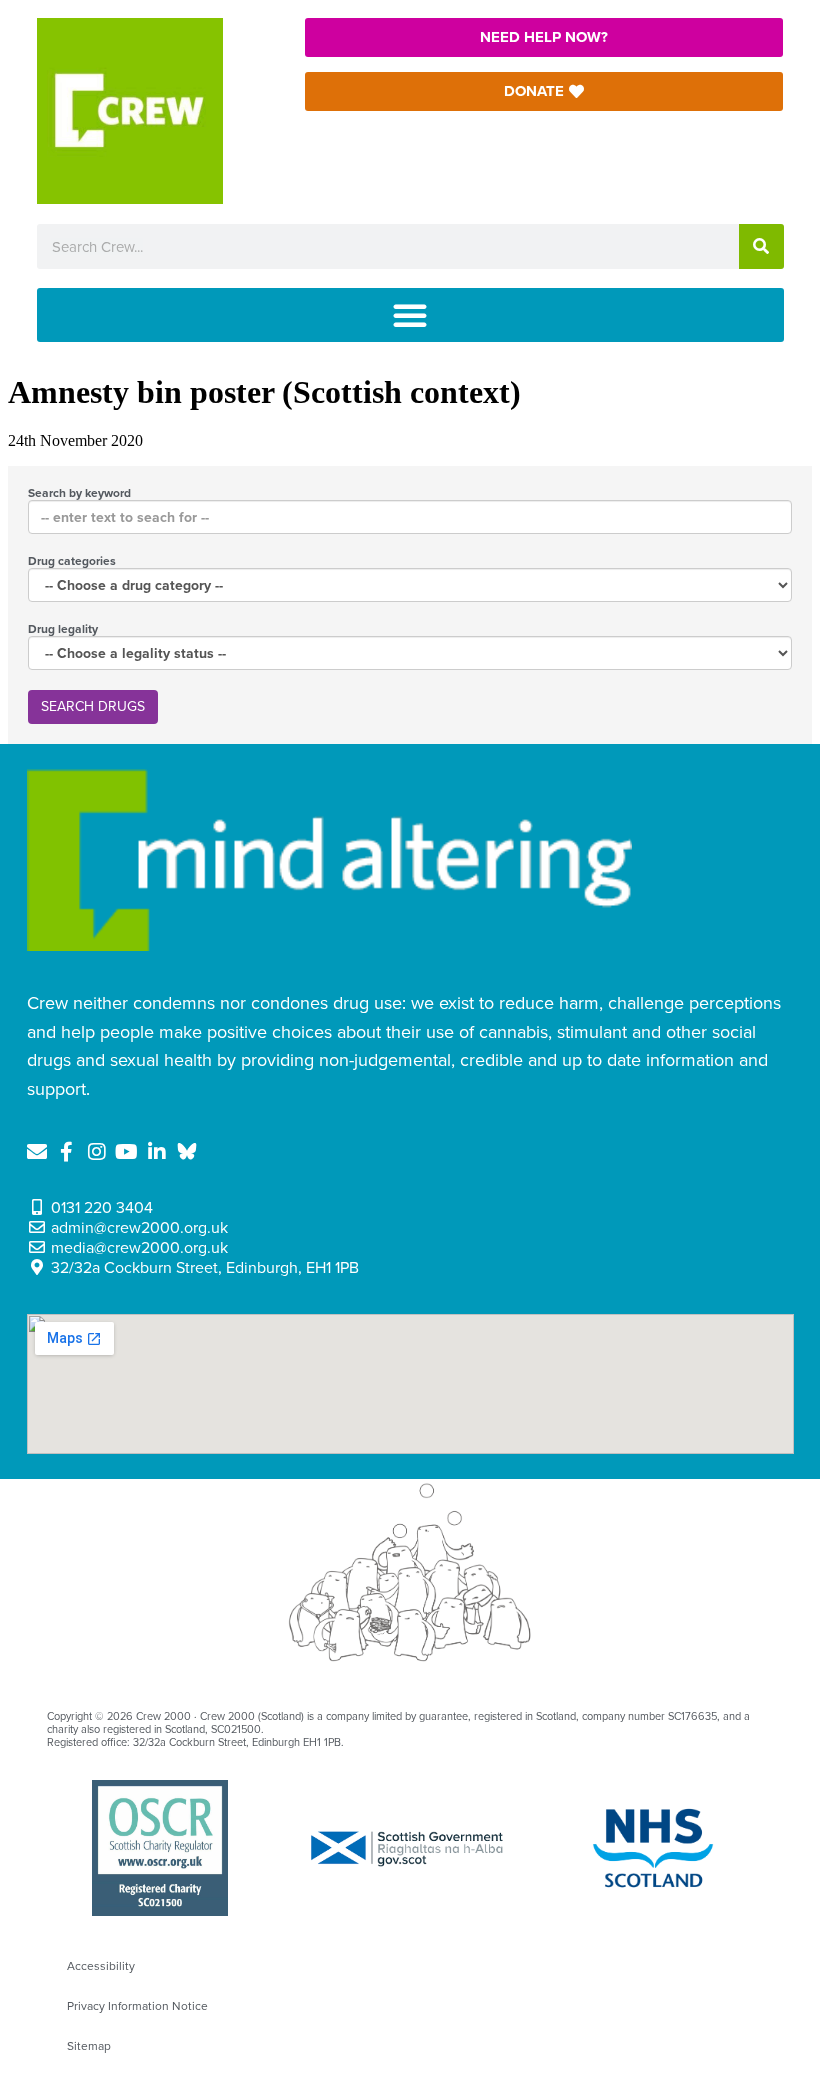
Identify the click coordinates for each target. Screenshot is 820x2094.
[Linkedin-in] (157, 1152)
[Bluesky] (187, 1152)
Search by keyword (79, 493)
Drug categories (72, 561)
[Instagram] (97, 1152)
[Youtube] (127, 1152)
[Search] (761, 246)
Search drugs (93, 706)
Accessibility (101, 1966)
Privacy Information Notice (137, 2006)
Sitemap (89, 2046)
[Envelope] (37, 1152)
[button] (410, 315)
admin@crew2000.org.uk (139, 1228)
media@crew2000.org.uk (139, 1248)
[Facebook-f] (67, 1152)
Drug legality (63, 629)
